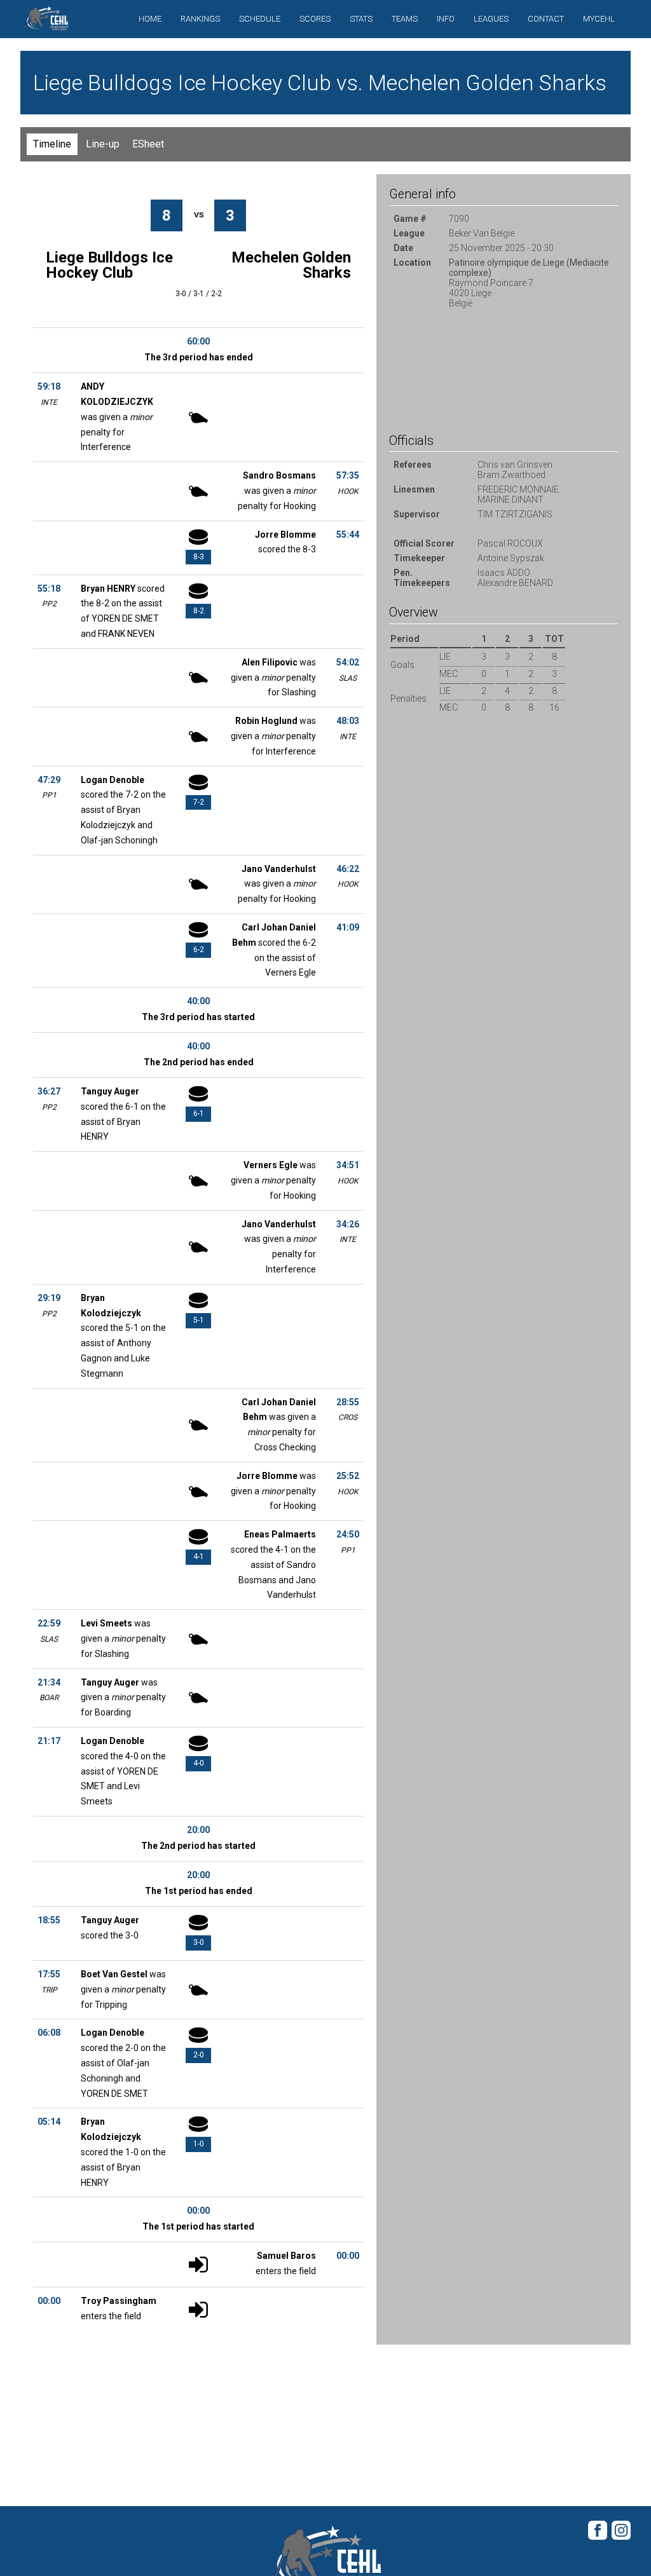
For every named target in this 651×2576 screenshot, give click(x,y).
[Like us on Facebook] (598, 2538)
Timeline (52, 144)
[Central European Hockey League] (46, 22)
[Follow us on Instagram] (621, 2538)
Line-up (103, 144)
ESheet (148, 144)
